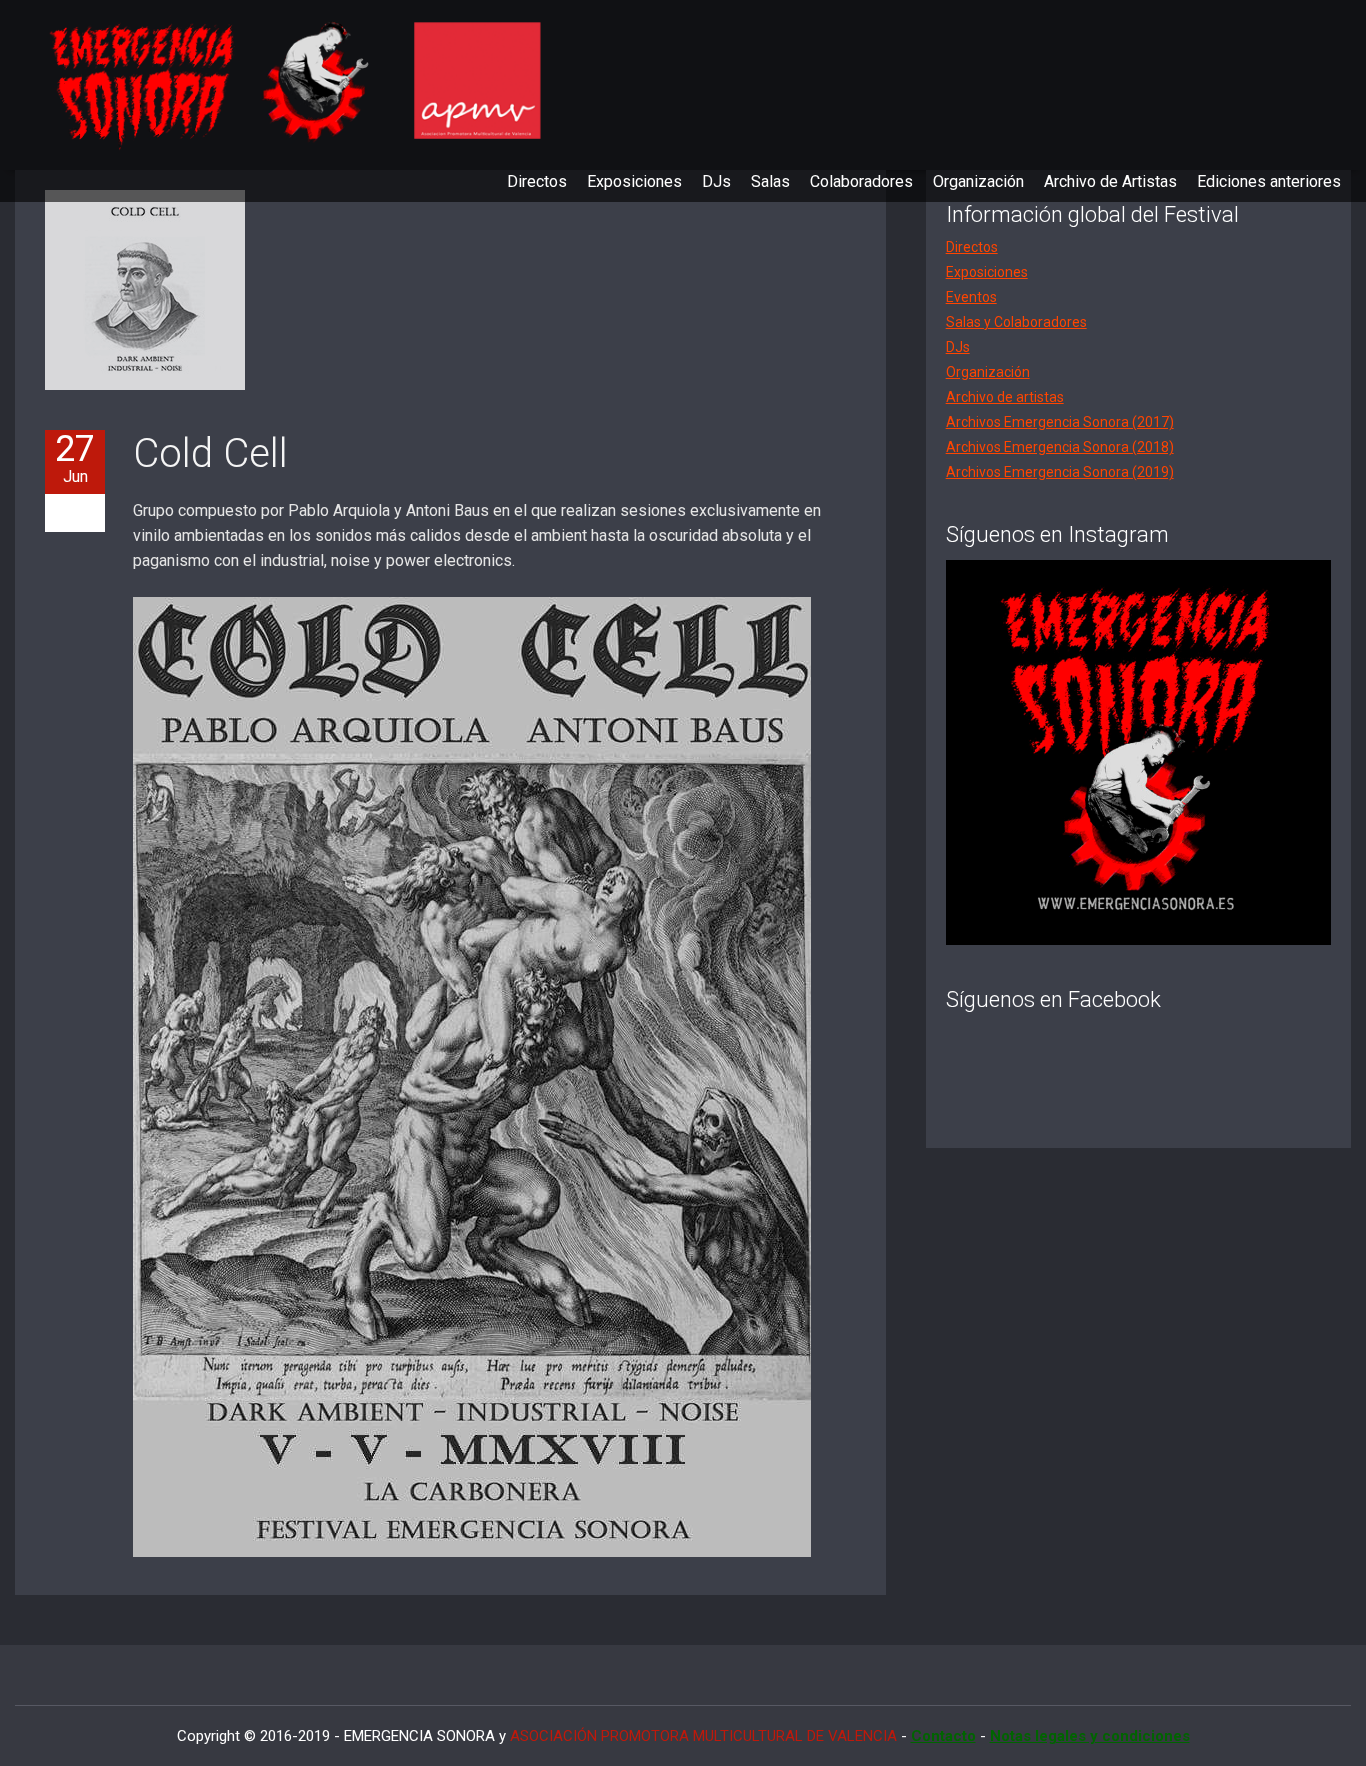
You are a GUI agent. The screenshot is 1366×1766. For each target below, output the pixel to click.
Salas (770, 181)
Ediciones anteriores (1269, 181)
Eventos (971, 297)
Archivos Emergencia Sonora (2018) (1060, 447)
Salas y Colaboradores (1016, 322)
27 (75, 458)
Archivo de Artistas (1110, 181)
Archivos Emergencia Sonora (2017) (1060, 422)
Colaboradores (861, 181)
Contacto (943, 1736)
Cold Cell (210, 453)
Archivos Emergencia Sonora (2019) (1060, 472)
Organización (978, 181)
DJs (716, 181)
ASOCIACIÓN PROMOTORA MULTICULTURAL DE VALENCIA (703, 1736)
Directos (537, 181)
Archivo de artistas (1005, 397)
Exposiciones (634, 181)
